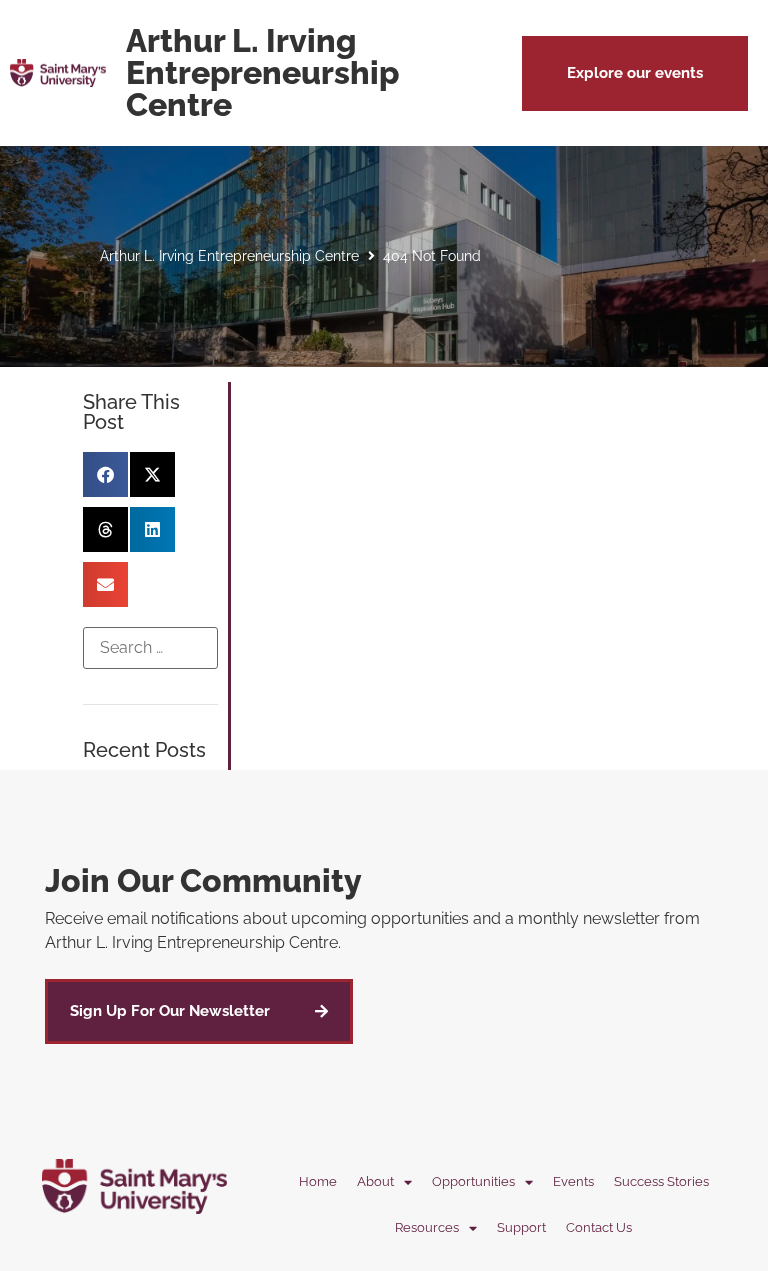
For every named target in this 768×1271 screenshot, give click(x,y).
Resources (427, 1227)
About (375, 1181)
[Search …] (151, 648)
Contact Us (599, 1227)
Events (573, 1181)
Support (521, 1227)
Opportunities (473, 1181)
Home (318, 1181)
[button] (635, 73)
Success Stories (661, 1181)
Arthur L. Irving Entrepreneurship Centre (229, 256)
